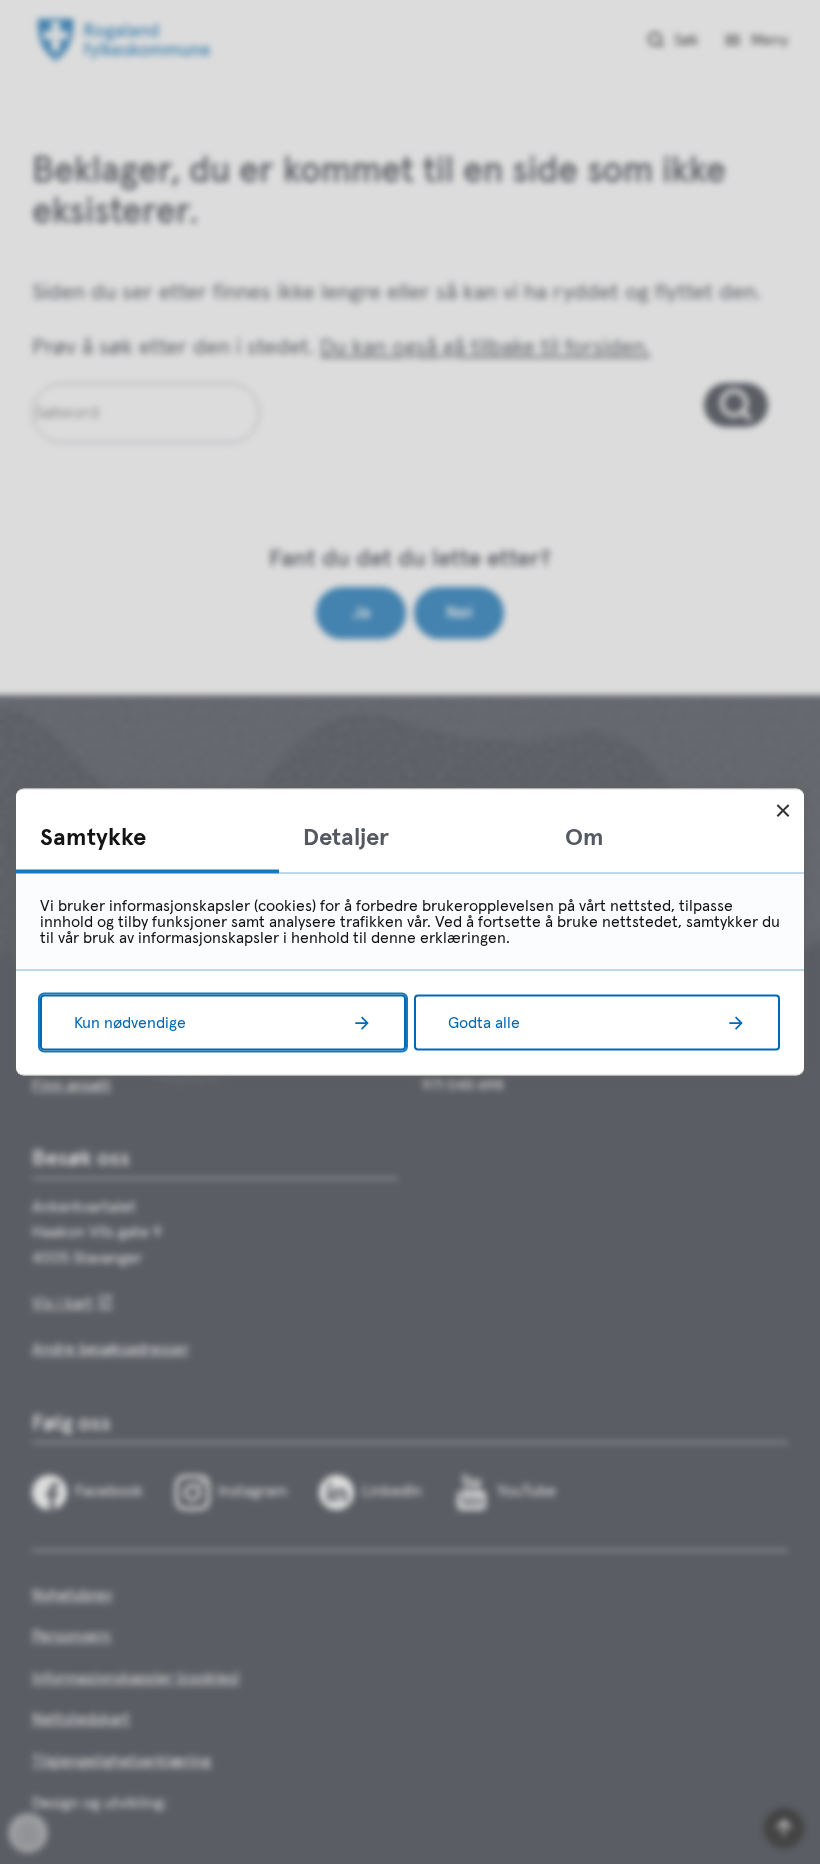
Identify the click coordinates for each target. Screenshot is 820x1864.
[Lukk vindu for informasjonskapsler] (782, 810)
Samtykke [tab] (93, 838)
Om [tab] (584, 838)
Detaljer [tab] (346, 838)
